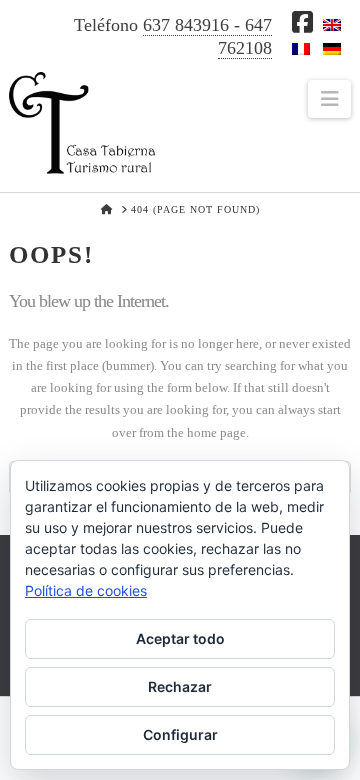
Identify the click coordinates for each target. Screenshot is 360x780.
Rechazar (180, 686)
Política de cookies (86, 590)
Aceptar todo (180, 638)
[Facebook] (302, 22)
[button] (329, 99)
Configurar (180, 734)
